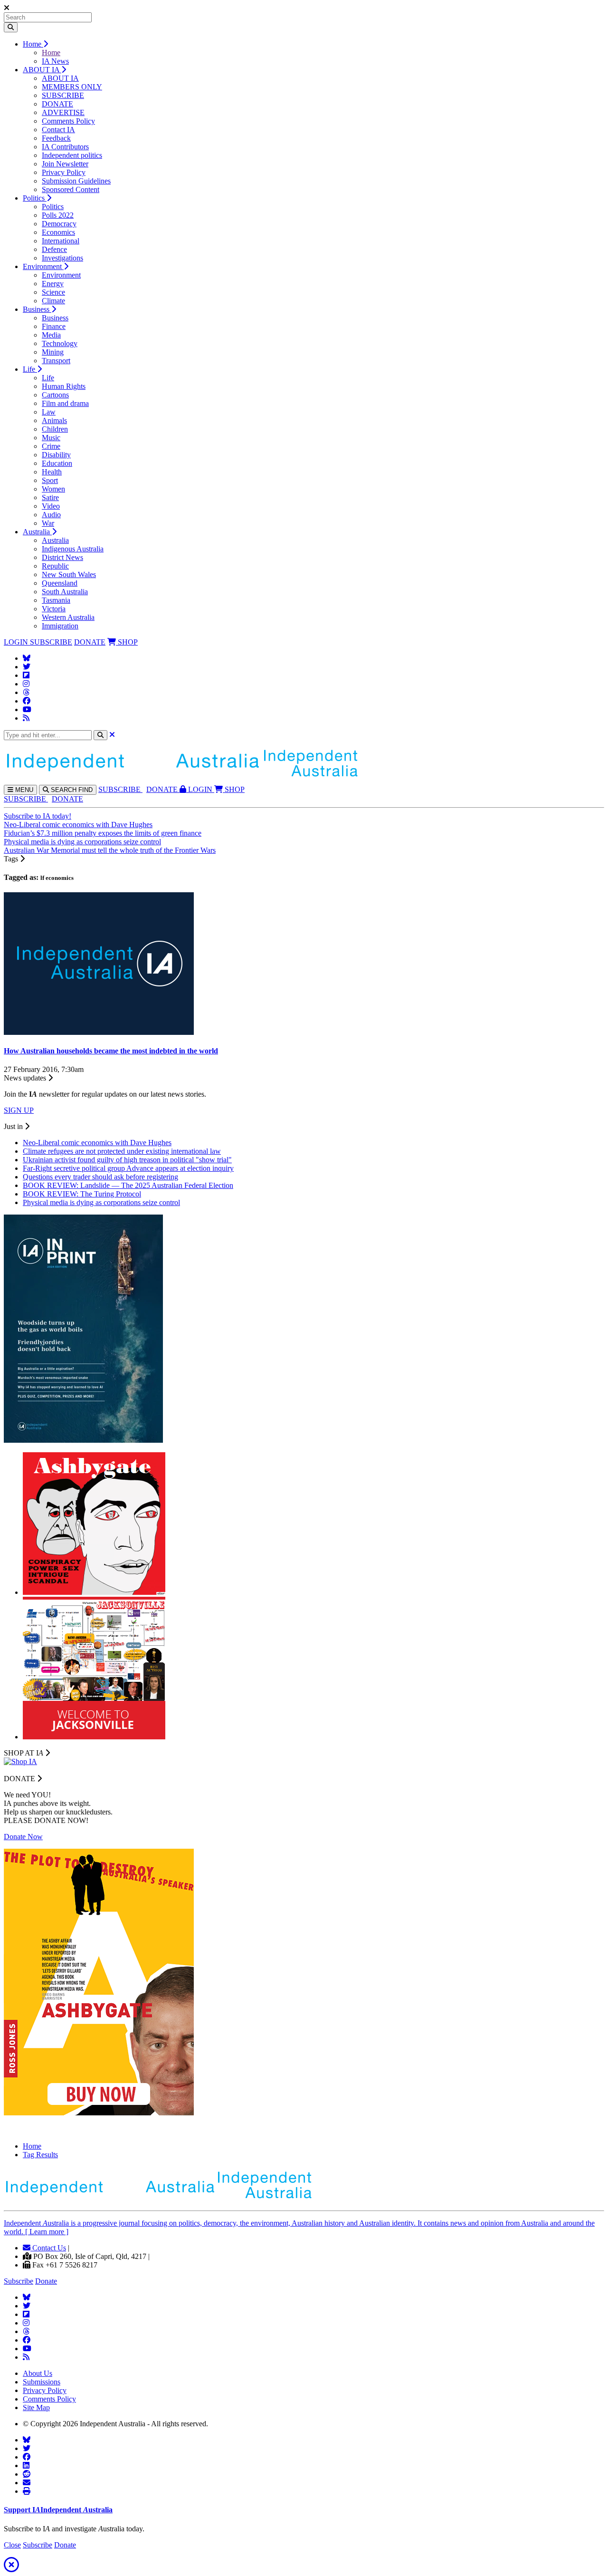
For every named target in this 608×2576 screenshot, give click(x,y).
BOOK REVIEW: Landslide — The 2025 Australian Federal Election (128, 1185)
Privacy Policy (64, 172)
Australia (37, 532)
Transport (56, 361)
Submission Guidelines (76, 181)
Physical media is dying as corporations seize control (82, 842)
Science (53, 292)
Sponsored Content (71, 189)
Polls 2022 (58, 215)
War (48, 523)
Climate (53, 301)
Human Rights (64, 386)
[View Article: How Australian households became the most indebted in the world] (99, 1032)
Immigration (60, 626)
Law (49, 412)
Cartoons (55, 395)
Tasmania (56, 600)
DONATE (57, 104)
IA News (55, 61)
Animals (54, 420)
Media (51, 335)
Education (57, 463)
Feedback (56, 138)
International (61, 241)
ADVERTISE (63, 112)
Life (30, 369)
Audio (51, 515)
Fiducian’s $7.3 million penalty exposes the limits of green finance (103, 833)
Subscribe (19, 2281)
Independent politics (72, 155)
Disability (56, 455)
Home (33, 44)
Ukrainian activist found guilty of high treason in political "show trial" (127, 1160)
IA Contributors (65, 147)
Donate (46, 2281)
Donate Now (23, 1837)
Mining (53, 352)
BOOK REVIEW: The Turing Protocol (82, 1194)
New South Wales (69, 574)
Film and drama (65, 403)
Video (51, 506)
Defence (54, 249)
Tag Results (40, 2155)
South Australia (65, 592)
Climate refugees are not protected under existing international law (122, 1151)
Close (12, 2545)
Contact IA (58, 130)
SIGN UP (19, 1110)
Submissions (42, 2382)
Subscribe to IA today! (38, 816)
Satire (50, 497)
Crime (51, 446)
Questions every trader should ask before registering (100, 1177)
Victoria (54, 609)
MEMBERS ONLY (72, 87)
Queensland (60, 583)
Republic (55, 566)
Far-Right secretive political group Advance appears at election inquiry (128, 1168)
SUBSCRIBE (63, 95)
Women (53, 489)
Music (51, 438)
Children (55, 429)
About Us (38, 2373)
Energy (53, 284)
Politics (35, 198)
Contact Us (48, 2248)
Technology (60, 343)
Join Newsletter (65, 164)
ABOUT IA (42, 70)
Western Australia (68, 617)
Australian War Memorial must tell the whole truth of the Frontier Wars (110, 850)
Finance (54, 326)
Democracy (59, 224)
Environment (43, 266)
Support (58, 2510)
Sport (50, 480)
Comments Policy (68, 121)
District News (62, 557)
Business (37, 309)
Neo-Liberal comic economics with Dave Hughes (78, 825)
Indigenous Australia (73, 549)
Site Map (36, 2407)
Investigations (62, 258)
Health (52, 472)
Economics (58, 232)
